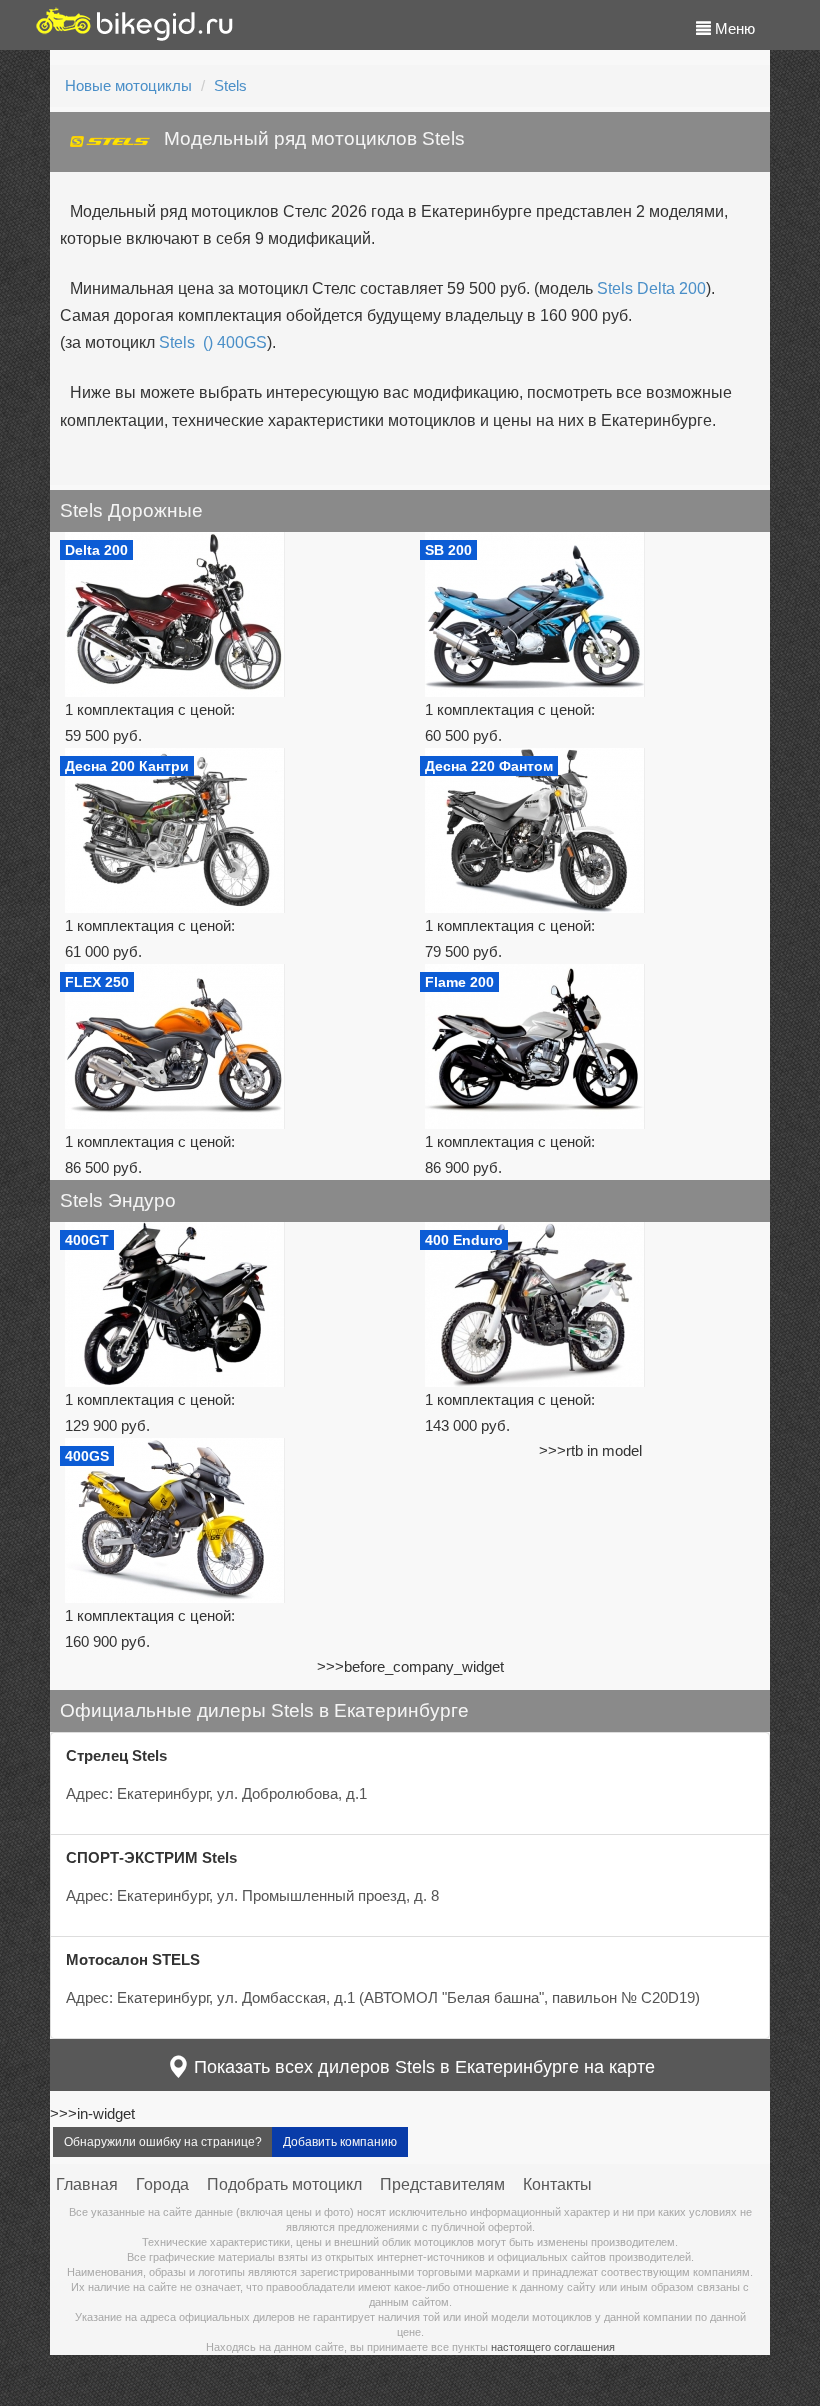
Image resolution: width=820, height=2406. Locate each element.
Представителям (442, 2184)
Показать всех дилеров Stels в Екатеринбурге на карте (422, 2067)
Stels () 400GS (213, 342)
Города (162, 2184)
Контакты (557, 2184)
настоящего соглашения (553, 2347)
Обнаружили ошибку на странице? (163, 2142)
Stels (230, 85)
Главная (87, 2184)
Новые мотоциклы (128, 85)
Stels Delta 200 (651, 288)
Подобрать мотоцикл (284, 2184)
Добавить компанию (340, 2142)
